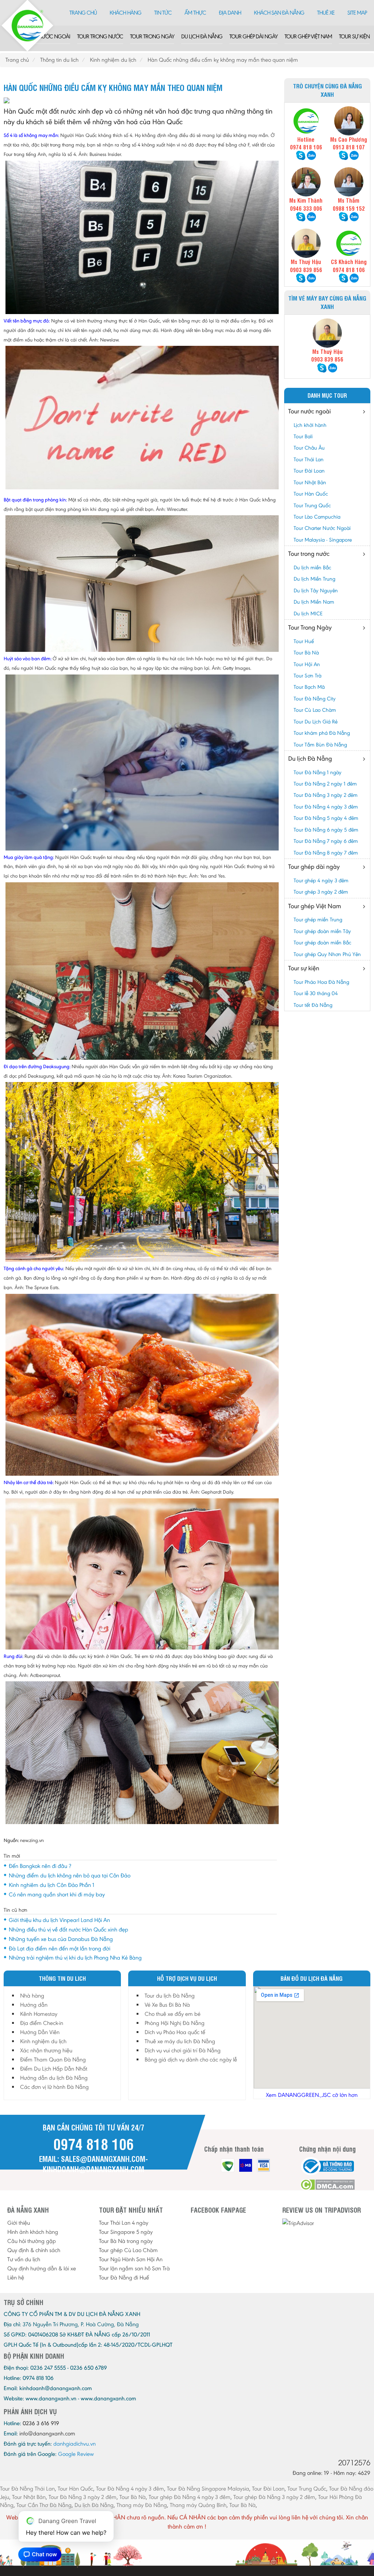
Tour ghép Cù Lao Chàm (128, 2250)
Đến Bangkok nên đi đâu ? (40, 1866)
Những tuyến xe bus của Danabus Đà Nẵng (61, 1939)
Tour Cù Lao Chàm (315, 710)
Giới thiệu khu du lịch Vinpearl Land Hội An (59, 1920)
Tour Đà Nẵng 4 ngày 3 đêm (326, 807)
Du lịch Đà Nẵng (202, 36)
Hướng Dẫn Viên (40, 2032)
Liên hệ (16, 2277)
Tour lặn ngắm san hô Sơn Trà (134, 2268)
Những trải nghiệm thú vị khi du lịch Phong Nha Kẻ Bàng (75, 1958)
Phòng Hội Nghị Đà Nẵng (175, 2023)
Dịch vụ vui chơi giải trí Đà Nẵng (183, 2050)
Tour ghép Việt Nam (308, 36)
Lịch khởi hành (310, 425)
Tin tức (163, 13)
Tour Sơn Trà (308, 676)
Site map (357, 13)
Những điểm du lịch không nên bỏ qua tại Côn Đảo (70, 1875)
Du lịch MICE (308, 614)
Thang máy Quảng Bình (198, 2505)
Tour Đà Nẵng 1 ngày (318, 772)
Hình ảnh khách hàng (33, 2232)
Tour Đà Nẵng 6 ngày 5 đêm (326, 830)
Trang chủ (83, 13)
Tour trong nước (100, 36)
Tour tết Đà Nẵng (313, 1005)
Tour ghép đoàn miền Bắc (323, 943)
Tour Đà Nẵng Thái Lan (27, 2489)
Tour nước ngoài (47, 36)
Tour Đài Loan (309, 471)
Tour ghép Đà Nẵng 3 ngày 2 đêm (274, 2497)
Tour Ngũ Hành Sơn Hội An (131, 2259)
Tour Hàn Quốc (311, 494)
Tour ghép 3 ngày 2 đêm (321, 892)
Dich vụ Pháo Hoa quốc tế (175, 2032)
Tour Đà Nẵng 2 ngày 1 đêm (325, 784)
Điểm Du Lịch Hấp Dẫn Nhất (54, 2069)
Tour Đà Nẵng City (315, 699)
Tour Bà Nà (306, 653)
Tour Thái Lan (309, 459)
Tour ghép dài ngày (253, 36)
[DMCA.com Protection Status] (327, 2185)
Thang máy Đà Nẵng (142, 2505)
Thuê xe (326, 13)
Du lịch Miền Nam (314, 602)
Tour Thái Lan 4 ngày (124, 2223)
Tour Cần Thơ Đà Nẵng (44, 2505)
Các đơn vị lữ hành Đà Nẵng (54, 2087)
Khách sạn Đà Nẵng (279, 13)
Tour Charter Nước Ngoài (322, 528)
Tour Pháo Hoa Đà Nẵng (321, 982)
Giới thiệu (19, 2223)
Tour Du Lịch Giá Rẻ (316, 722)
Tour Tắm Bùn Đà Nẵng (320, 745)
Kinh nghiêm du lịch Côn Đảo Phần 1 (51, 1885)
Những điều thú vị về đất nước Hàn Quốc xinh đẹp (68, 1929)
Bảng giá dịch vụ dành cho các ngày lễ (191, 2059)
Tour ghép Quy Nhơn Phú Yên (327, 954)
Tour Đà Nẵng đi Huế (124, 2277)
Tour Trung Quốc (312, 505)
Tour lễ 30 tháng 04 (316, 993)
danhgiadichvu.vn (75, 2444)
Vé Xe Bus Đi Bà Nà (167, 2005)
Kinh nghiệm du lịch (43, 2041)
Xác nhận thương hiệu (46, 2050)
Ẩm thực (195, 13)
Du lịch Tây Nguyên (316, 591)
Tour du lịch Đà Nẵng (170, 1996)
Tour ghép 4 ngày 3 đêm (321, 880)
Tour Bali (303, 436)
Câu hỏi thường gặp (32, 2241)
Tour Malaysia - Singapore (323, 540)
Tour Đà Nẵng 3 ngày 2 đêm (326, 795)
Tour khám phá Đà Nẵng (322, 733)
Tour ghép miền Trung (318, 920)
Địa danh (230, 13)
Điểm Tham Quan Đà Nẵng (53, 2059)
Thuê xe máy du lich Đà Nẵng (180, 2041)
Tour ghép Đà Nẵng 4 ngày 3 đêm (190, 2497)
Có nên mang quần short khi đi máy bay (57, 1894)
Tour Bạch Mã (309, 687)
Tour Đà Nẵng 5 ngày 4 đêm (326, 818)
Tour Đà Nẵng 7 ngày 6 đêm (326, 841)
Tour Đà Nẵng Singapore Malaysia (208, 2489)
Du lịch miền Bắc (312, 567)
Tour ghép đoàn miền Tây (322, 931)
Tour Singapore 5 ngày (126, 2232)
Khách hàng (125, 13)
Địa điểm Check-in (42, 2023)
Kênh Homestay (39, 2014)
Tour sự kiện (354, 36)
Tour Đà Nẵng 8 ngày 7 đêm (326, 853)
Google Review (76, 2454)
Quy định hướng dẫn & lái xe (42, 2268)
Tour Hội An (307, 664)
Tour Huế (304, 641)
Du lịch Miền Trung (314, 579)
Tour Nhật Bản (310, 482)
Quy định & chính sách (34, 2250)
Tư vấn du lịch (24, 2259)
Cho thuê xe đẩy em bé (173, 2014)
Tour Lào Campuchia (317, 517)
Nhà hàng (32, 1996)
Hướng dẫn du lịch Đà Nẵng (54, 2078)
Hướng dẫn (34, 2005)
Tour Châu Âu (309, 448)
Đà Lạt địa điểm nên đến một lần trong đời (60, 1948)
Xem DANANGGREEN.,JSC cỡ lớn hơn (312, 2095)
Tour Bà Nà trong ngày (126, 2241)
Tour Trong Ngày (152, 36)
